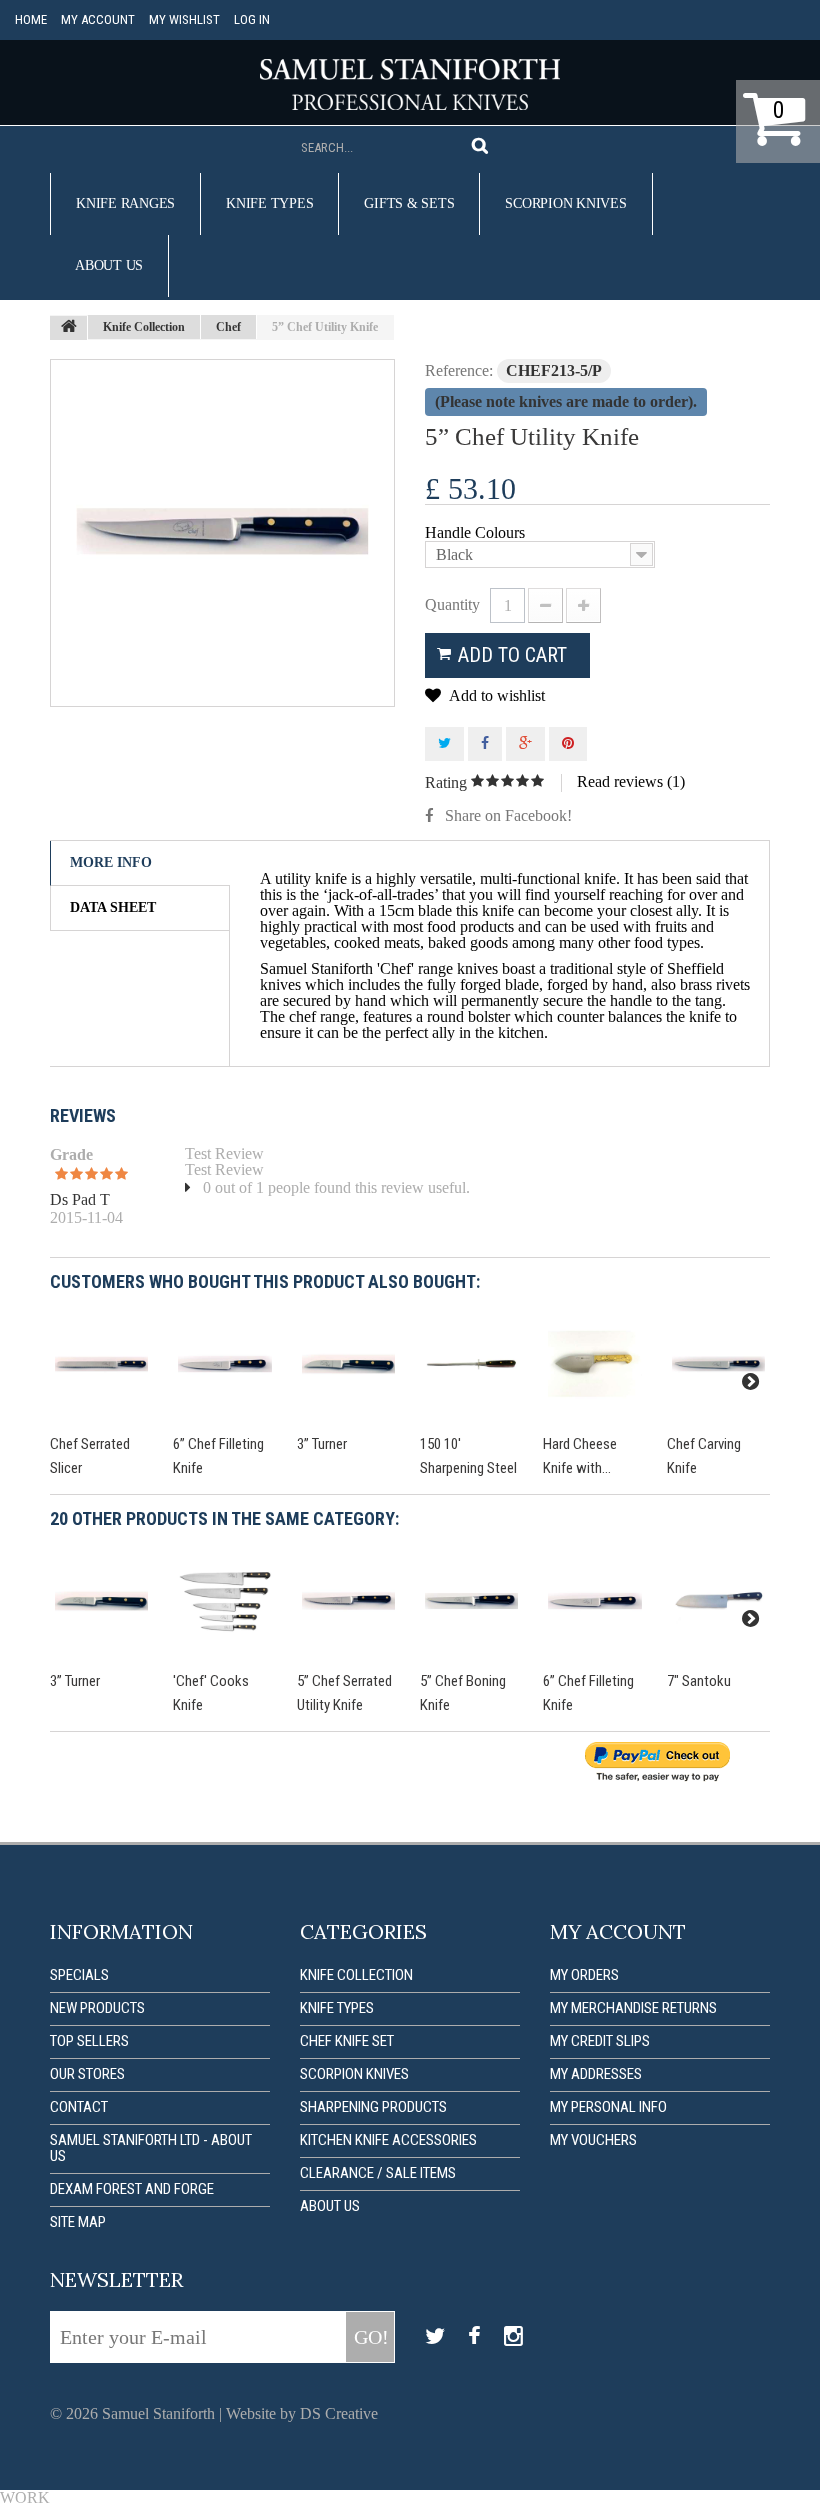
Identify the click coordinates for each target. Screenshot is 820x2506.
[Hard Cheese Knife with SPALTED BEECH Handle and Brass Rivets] (594, 1363)
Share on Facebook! (508, 815)
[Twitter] (435, 2337)
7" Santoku (699, 1681)
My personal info (608, 2107)
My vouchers (593, 2140)
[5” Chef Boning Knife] (471, 1600)
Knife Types (269, 203)
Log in (252, 19)
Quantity (452, 604)
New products (97, 2008)
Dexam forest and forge (132, 2189)
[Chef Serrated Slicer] (101, 1363)
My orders (584, 1975)
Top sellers (89, 2041)
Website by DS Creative (302, 2413)
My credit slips (600, 2041)
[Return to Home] (69, 328)
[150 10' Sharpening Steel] (471, 1363)
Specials (79, 1975)
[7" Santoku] (718, 1600)
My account (98, 19)
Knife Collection (356, 1975)
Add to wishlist (495, 695)
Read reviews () (631, 782)
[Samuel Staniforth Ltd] (410, 84)
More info (111, 862)
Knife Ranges (125, 203)
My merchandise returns (633, 2008)
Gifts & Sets (409, 203)
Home (31, 19)
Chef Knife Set (347, 2041)
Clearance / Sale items (378, 2173)
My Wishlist (184, 19)
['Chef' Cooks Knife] (224, 1600)
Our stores (87, 2074)
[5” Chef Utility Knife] (222, 533)
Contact (79, 2107)
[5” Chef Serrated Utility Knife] (348, 1600)
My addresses (596, 2074)
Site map (78, 2222)
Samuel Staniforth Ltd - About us (151, 2148)
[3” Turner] (348, 1363)
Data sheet (113, 907)
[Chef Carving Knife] (718, 1363)
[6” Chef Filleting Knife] (224, 1363)
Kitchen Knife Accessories (388, 2140)
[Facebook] (474, 2337)
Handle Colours (477, 533)
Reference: (459, 370)
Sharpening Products (373, 2107)
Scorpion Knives (565, 203)
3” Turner (322, 1444)
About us (109, 265)
